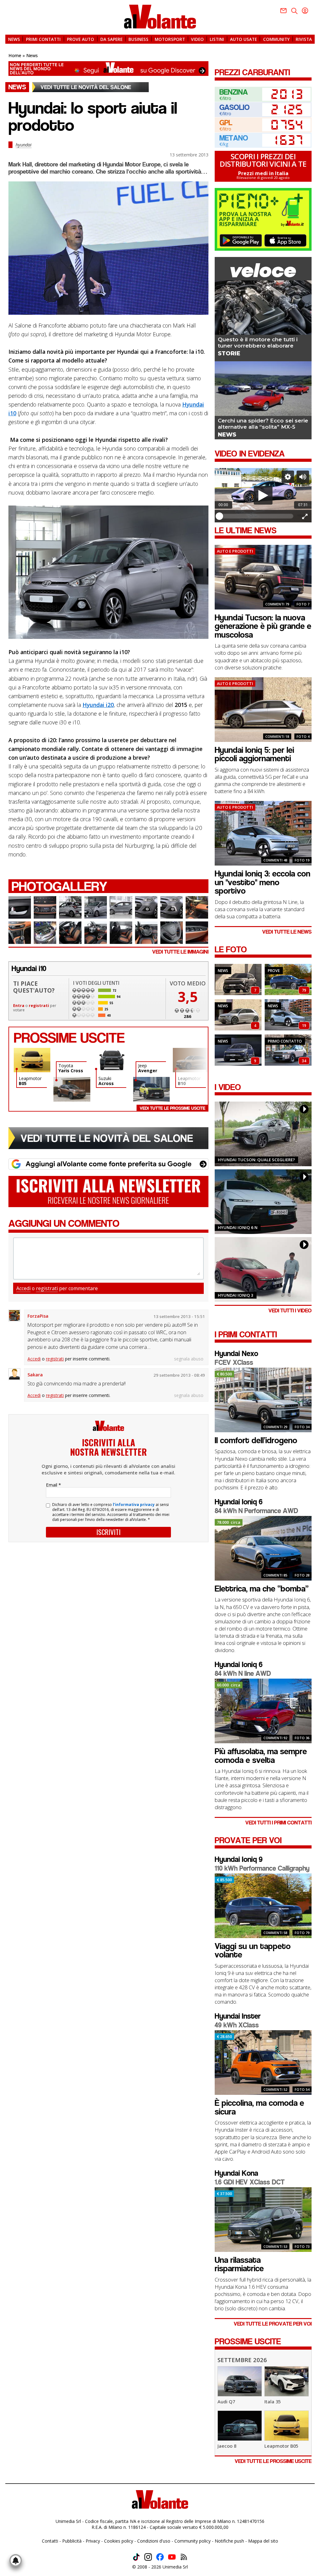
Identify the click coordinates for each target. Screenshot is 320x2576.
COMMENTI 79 (277, 604)
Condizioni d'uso (154, 2541)
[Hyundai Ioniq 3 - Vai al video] (263, 1269)
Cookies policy (119, 2541)
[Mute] (303, 477)
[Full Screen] (305, 516)
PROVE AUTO (80, 39)
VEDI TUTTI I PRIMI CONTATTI (278, 1823)
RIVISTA (304, 39)
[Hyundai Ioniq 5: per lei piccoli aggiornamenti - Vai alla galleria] (238, 1029)
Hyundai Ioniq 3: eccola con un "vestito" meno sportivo (262, 882)
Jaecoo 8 (227, 2446)
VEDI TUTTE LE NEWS (287, 932)
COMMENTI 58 (275, 1933)
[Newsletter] (283, 11)
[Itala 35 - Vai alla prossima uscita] (287, 2395)
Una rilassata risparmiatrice (239, 2264)
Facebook (160, 2557)
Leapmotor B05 (281, 2446)
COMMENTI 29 (275, 1427)
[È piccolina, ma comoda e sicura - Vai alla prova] (263, 2093)
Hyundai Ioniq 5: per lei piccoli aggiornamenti (254, 754)
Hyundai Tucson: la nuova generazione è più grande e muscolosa (263, 626)
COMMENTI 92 (275, 1738)
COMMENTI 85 (275, 1575)
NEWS (14, 39)
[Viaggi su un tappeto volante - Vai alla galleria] (288, 994)
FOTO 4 (303, 736)
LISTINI (217, 39)
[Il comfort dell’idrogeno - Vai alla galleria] (288, 1064)
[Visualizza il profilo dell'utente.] (14, 1315)
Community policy (192, 2541)
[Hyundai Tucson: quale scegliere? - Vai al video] (263, 1134)
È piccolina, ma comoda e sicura (259, 2107)
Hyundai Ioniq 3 (236, 1295)
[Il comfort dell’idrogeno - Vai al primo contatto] (263, 1431)
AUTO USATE (243, 39)
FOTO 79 (302, 1933)
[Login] (305, 11)
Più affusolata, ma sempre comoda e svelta (261, 1756)
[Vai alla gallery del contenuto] (20, 907)
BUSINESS (138, 39)
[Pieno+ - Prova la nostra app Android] (241, 240)
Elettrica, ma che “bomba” (262, 1589)
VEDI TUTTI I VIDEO (290, 1311)
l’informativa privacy (134, 1505)
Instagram (148, 2557)
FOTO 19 (302, 860)
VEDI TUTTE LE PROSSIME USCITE (273, 2461)
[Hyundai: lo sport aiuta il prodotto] (108, 248)
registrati (39, 1006)
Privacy (93, 2541)
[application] (263, 495)
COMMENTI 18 (277, 736)
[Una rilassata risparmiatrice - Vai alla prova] (263, 2250)
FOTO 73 (302, 2246)
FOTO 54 (302, 2089)
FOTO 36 (302, 1738)
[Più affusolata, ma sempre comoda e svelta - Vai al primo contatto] (263, 1742)
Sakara (35, 1375)
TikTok (136, 2557)
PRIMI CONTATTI (43, 39)
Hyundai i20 (98, 705)
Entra (19, 1006)
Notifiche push (229, 2541)
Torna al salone (90, 87)
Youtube (172, 2557)
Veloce (263, 270)
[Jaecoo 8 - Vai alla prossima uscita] (240, 2439)
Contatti (50, 2541)
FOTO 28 (302, 1575)
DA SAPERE (111, 39)
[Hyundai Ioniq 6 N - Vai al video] (263, 1202)
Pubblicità (72, 2541)
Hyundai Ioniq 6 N (238, 1227)
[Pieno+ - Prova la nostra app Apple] (285, 240)
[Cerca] (294, 11)
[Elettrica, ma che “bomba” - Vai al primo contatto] (263, 1579)
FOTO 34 (302, 1427)
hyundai (24, 145)
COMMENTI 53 (275, 2246)
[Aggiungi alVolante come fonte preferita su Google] (108, 1164)
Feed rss (184, 2557)
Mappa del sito (263, 2541)
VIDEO (197, 39)
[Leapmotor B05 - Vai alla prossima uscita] (287, 2439)
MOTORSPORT (170, 39)
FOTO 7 (303, 604)
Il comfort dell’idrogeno (256, 1440)
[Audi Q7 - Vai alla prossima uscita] (240, 2395)
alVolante (160, 17)
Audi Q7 (226, 2401)
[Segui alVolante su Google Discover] (108, 69)
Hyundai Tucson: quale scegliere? (256, 1160)
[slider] (256, 516)
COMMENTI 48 (275, 860)
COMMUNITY (276, 39)
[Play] (263, 495)
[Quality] (288, 477)
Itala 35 (272, 2401)
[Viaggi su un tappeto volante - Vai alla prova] (263, 1937)
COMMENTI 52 (275, 2089)
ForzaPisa (38, 1316)
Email (53, 1485)
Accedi (23, 1288)
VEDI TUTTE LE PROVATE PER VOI (273, 2324)
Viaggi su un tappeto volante (253, 1951)
